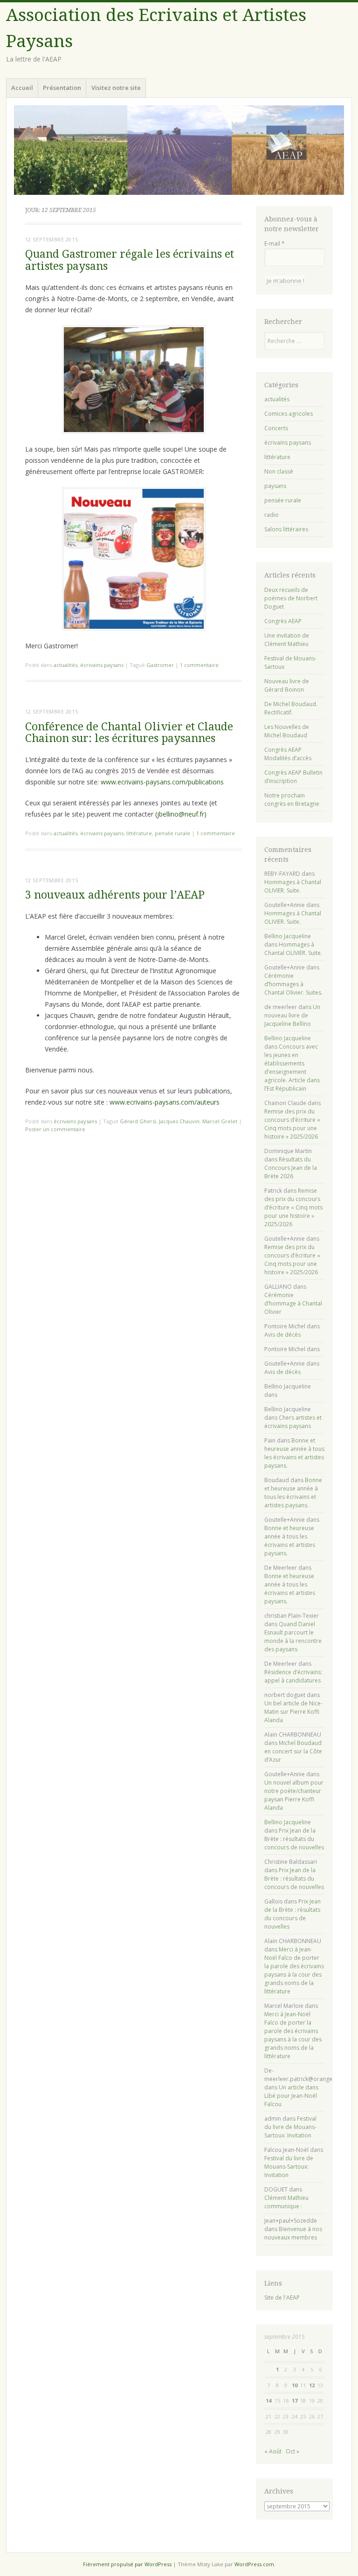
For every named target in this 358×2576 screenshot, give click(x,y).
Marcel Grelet (220, 1121)
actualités (65, 665)
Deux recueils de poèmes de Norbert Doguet (291, 598)
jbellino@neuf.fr (181, 814)
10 (295, 2385)
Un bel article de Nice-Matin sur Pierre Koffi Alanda (293, 1712)
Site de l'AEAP (282, 2298)
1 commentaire (199, 665)
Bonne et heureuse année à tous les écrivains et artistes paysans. (294, 1453)
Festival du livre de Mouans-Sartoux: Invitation (290, 2127)
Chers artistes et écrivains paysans (293, 1422)
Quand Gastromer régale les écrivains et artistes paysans (130, 260)
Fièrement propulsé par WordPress (127, 2564)
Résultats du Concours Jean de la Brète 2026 (291, 1168)
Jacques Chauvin (179, 1121)
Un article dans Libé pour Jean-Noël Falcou (291, 2096)
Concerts (276, 428)
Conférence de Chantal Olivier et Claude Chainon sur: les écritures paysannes (129, 733)
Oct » (293, 2451)
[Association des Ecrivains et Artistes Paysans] (179, 150)
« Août (273, 2451)
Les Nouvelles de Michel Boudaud (287, 731)
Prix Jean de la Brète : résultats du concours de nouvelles (294, 1839)
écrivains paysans (102, 665)
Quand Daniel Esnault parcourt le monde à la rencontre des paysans (293, 1637)
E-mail (275, 244)
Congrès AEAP (283, 621)
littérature (139, 833)
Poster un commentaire (55, 1129)
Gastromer (160, 665)
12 (312, 2385)
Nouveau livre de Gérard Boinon (287, 685)
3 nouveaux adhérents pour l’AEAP (115, 895)
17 (295, 2401)
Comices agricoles (289, 414)
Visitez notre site (116, 88)
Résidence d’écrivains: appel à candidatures (293, 1676)
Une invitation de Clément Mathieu (287, 640)
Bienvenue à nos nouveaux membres (293, 2233)
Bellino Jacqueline (288, 936)
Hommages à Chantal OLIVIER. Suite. (293, 886)
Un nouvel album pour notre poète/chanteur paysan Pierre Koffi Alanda (294, 1795)
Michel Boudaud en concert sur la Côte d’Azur (293, 1751)
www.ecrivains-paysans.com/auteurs (165, 1102)
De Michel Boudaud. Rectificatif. (291, 708)
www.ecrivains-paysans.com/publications (162, 782)
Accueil (22, 88)
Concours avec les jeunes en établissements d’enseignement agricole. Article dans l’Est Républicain (292, 1068)
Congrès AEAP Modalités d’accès (288, 754)
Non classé (279, 471)
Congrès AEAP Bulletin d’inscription (293, 777)
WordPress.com (254, 2564)
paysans (275, 486)
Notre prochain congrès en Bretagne (292, 800)
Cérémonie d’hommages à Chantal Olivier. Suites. (293, 984)
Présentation (62, 88)
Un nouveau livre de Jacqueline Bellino (292, 1015)
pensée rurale (172, 833)
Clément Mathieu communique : (286, 2202)
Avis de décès (282, 1335)
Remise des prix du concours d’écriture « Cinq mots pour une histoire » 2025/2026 (292, 1124)
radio (272, 515)
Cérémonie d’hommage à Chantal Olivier (293, 1303)
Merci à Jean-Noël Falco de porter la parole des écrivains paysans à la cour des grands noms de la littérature (294, 1970)
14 (268, 2401)
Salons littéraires (286, 529)
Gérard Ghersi (138, 1121)
